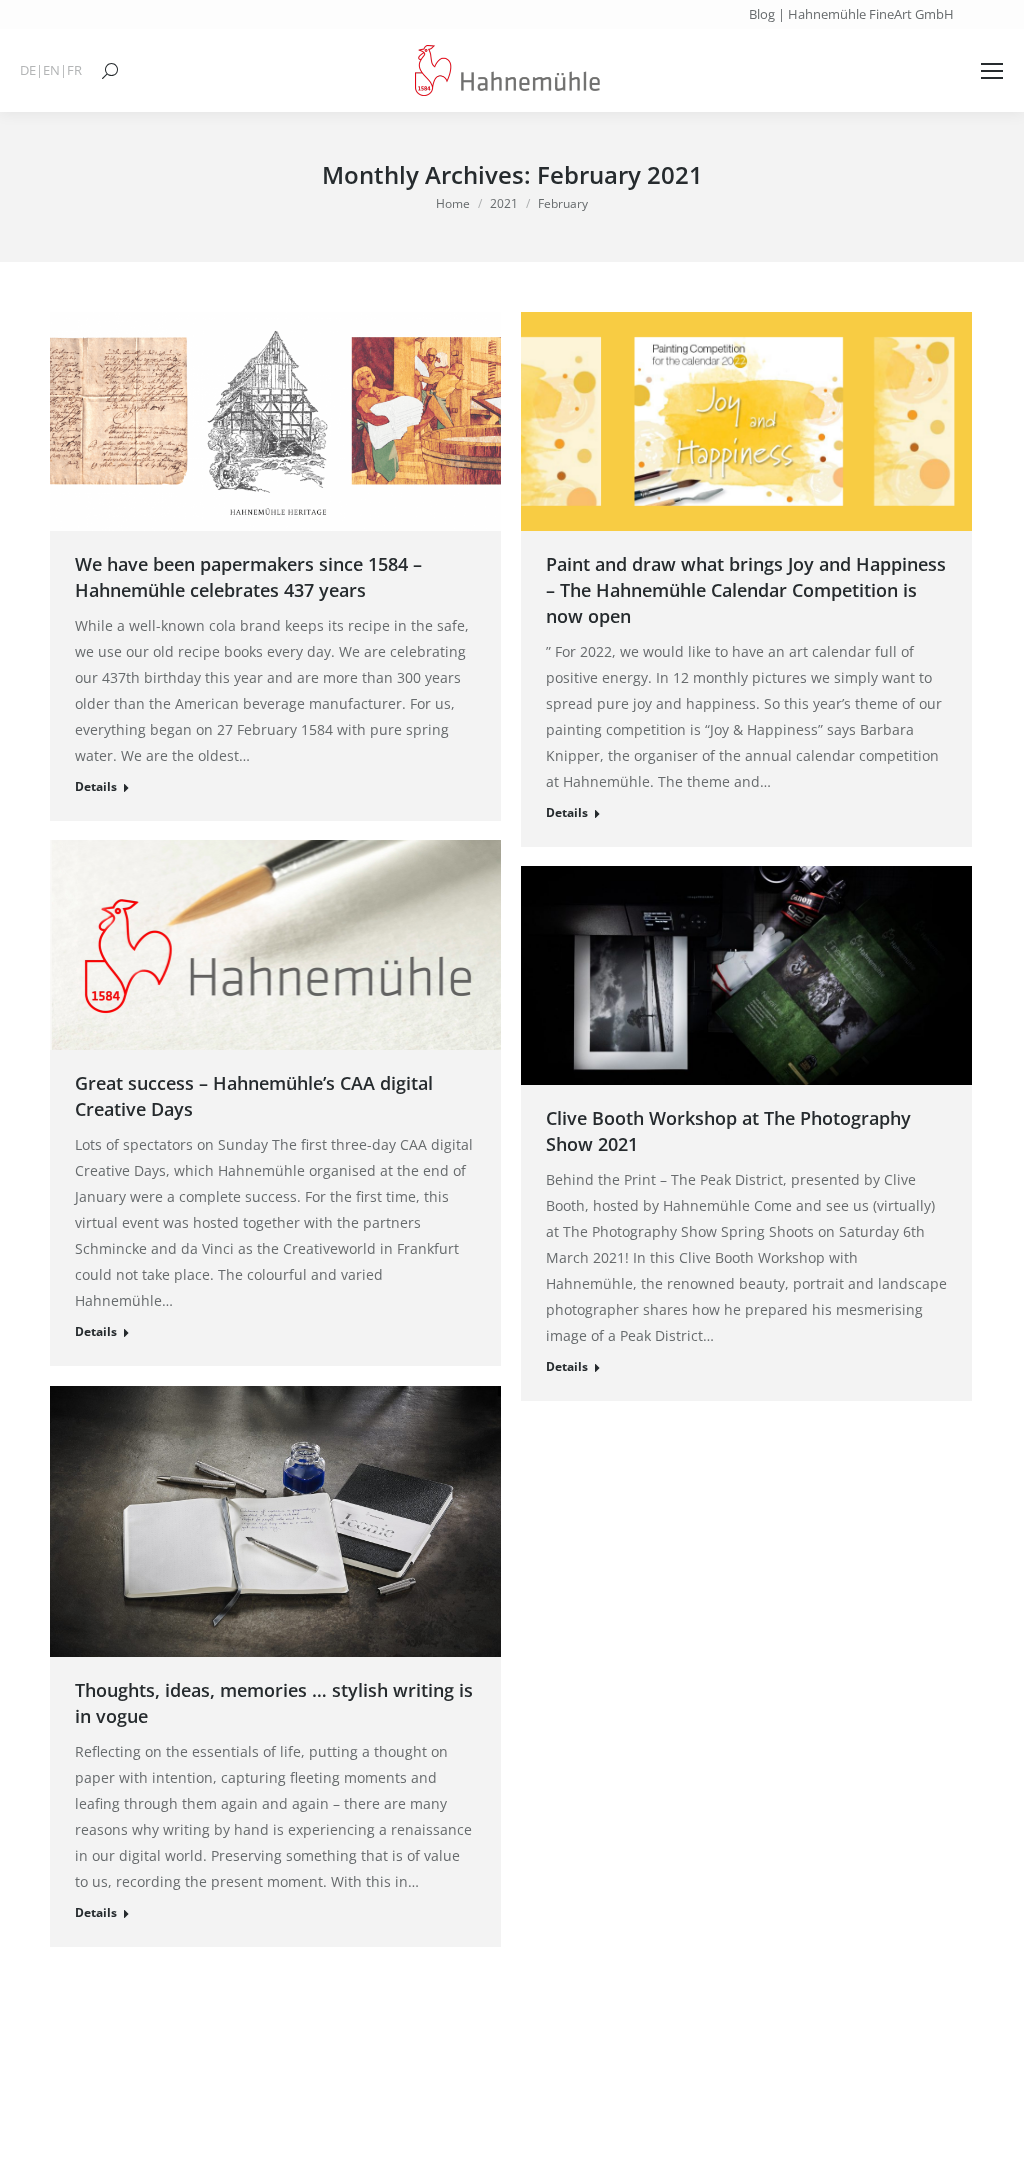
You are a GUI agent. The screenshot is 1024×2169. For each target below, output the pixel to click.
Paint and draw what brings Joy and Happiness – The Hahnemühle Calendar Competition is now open (746, 590)
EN (51, 70)
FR (74, 70)
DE (28, 70)
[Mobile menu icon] (992, 71)
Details (96, 786)
